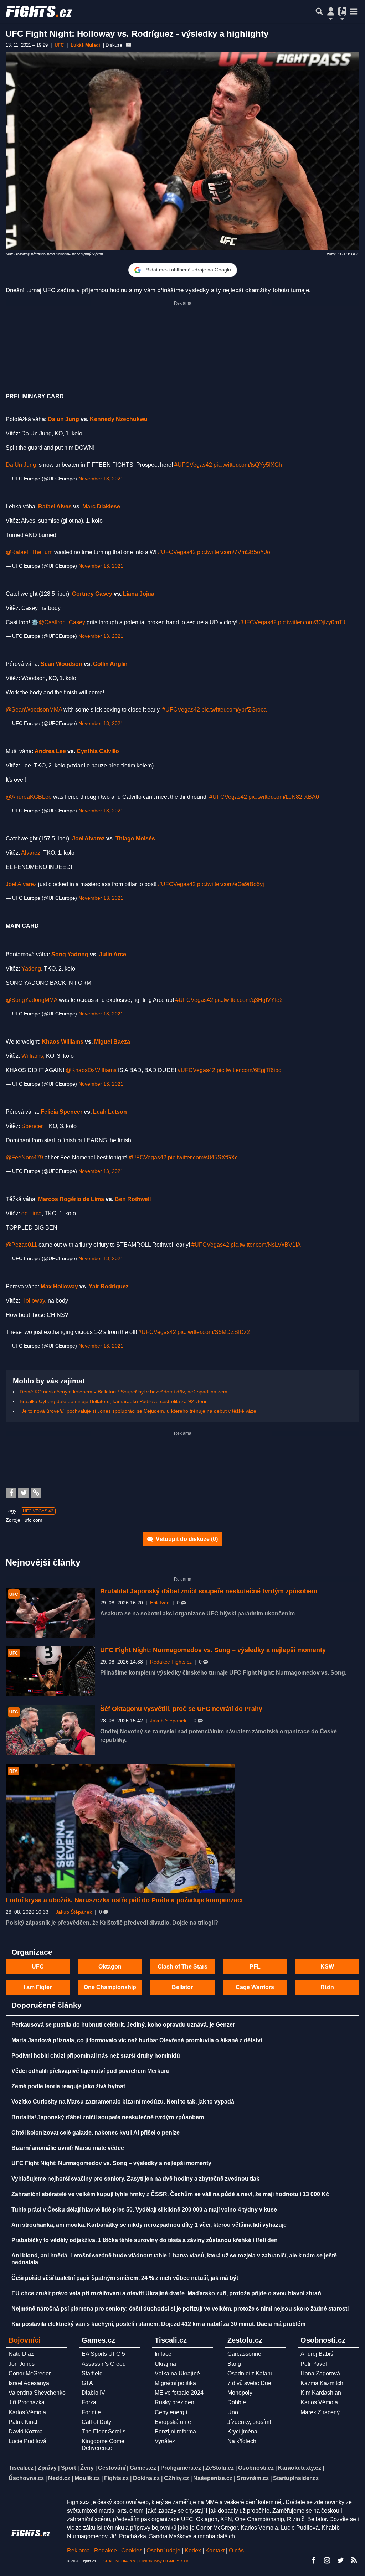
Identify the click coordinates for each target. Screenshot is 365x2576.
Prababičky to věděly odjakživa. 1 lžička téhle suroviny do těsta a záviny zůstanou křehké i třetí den (145, 2240)
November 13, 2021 (101, 479)
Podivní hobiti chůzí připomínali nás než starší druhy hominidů (96, 2056)
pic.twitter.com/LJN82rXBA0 (284, 797)
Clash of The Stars (182, 1967)
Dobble (237, 2402)
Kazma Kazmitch (322, 2383)
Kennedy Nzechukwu (119, 419)
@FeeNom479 (24, 1157)
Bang (234, 2364)
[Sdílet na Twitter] (24, 1493)
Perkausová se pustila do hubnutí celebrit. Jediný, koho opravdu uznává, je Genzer (123, 2025)
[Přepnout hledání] (319, 11)
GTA (87, 2383)
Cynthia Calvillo (98, 751)
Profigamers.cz (181, 2468)
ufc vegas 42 (38, 1511)
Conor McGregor (30, 2373)
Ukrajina (165, 2364)
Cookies (132, 2551)
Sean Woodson (61, 664)
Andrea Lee (50, 751)
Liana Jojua (139, 594)
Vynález (165, 2441)
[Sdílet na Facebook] (11, 1493)
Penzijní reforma (175, 2432)
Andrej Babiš (317, 2354)
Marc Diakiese (101, 506)
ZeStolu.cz (220, 2468)
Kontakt (216, 2551)
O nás (236, 2551)
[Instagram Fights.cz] (327, 2560)
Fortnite (91, 2412)
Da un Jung (63, 419)
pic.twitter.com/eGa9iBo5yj (231, 884)
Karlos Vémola (27, 2412)
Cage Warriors (255, 1987)
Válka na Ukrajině (177, 2373)
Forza (89, 2402)
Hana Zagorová (320, 2373)
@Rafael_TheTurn (29, 552)
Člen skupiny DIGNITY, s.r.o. (164, 2561)
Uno (233, 2412)
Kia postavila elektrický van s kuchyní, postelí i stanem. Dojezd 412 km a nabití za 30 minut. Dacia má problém (158, 2324)
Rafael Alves (55, 506)
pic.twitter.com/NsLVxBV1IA (266, 1245)
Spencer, (33, 1126)
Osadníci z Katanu (251, 2373)
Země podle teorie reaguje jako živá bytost (68, 2086)
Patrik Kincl (23, 2422)
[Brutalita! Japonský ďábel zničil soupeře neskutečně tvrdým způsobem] (50, 1613)
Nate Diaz (21, 2354)
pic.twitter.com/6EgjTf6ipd (249, 1070)
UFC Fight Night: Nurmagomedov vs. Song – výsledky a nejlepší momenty (213, 1650)
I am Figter (38, 1987)
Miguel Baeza (112, 1042)
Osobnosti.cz (256, 2468)
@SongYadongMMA (32, 1000)
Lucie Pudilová (27, 2441)
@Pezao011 (21, 1245)
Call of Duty (96, 2422)
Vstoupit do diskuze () (186, 1539)
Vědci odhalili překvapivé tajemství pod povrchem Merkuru (91, 2071)
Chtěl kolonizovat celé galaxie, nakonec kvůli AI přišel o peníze (96, 2133)
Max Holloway (59, 1286)
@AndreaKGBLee (29, 797)
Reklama (78, 2551)
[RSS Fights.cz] (354, 2560)
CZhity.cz (176, 2478)
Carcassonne (244, 2354)
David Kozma (26, 2432)
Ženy (87, 2468)
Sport (68, 2468)
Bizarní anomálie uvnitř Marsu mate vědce (68, 2148)
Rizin (327, 1987)
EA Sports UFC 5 (103, 2354)
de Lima (32, 1213)
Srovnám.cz (253, 2478)
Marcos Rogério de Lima (71, 1199)
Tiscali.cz (21, 2468)
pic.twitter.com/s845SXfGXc (203, 1157)
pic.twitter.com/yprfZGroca (234, 710)
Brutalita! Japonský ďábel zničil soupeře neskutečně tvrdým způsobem (209, 1591)
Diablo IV (93, 2393)
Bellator (182, 1987)
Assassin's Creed (104, 2364)
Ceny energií (171, 2412)
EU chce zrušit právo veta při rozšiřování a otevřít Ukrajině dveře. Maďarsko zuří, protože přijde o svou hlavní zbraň (166, 2293)
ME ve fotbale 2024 (179, 2393)
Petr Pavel (314, 2364)
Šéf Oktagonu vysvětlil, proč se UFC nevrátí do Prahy (181, 1709)
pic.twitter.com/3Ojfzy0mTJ (312, 622)
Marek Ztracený (320, 2412)
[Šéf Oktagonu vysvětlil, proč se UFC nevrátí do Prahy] (50, 1730)
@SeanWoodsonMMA (34, 710)
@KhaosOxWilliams (91, 1070)
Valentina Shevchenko (37, 2393)
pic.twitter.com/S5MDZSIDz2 (214, 1332)
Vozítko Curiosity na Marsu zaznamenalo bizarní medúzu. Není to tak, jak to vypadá (123, 2102)
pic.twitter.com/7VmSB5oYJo (234, 552)
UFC (38, 1967)
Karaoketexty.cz (300, 2468)
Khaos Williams (63, 1042)
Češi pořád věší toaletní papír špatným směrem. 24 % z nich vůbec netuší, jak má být (125, 2278)
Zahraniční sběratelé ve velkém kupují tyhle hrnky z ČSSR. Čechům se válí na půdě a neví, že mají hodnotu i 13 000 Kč (170, 2194)
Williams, (33, 1056)
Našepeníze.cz (213, 2478)
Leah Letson (110, 1112)
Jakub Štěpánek (168, 1721)
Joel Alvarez (88, 839)
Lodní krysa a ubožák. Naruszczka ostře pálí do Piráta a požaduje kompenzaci (124, 1900)
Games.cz (143, 2468)
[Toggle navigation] (354, 11)
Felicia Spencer (61, 1112)
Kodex (194, 2551)
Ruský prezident (175, 2402)
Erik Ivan (160, 1603)
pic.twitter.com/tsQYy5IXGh (248, 465)
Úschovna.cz (26, 2478)
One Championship (110, 1987)
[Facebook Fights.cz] (313, 2560)
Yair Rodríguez (109, 1286)
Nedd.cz (59, 2478)
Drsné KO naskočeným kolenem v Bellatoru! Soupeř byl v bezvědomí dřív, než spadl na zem (124, 1392)
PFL (255, 1967)
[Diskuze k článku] (128, 45)
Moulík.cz (87, 2478)
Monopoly (240, 2393)
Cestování (112, 2468)
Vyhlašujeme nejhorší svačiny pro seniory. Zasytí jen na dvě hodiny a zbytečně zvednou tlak (135, 2179)
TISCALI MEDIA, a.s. (118, 2561)
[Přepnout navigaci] (331, 11)
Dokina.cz (146, 2478)
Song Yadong (70, 954)
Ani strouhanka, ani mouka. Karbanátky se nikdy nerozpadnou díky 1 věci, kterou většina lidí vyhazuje (149, 2225)
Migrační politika (175, 2383)
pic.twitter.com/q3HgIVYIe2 (249, 1000)
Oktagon (110, 1967)
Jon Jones (22, 2364)
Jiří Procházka (27, 2402)
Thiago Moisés (135, 839)
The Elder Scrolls (104, 2432)
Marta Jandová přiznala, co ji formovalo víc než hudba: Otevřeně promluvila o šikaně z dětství (137, 2040)
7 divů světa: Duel (250, 2383)
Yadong (31, 969)
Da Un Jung (21, 465)
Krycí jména (242, 2432)
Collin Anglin (110, 664)
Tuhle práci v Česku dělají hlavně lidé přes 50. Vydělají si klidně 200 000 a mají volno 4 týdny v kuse (144, 2210)
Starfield (92, 2373)
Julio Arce (113, 954)
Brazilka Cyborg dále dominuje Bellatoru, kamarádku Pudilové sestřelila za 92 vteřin (114, 1401)
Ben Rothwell (133, 1199)
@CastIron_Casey (62, 622)
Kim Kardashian (321, 2393)
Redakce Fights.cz (171, 1662)
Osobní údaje (163, 2551)
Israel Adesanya (29, 2383)
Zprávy (47, 2468)
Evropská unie (173, 2422)
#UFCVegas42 (193, 465)
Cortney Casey (92, 594)
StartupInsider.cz (296, 2478)
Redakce (106, 2551)
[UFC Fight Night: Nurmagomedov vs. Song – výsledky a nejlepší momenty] (50, 1671)
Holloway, (34, 1301)
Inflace (163, 2354)
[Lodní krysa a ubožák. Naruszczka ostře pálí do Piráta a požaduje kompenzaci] (120, 1829)
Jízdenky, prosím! (249, 2422)
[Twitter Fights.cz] (340, 2560)
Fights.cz (116, 2478)
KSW (327, 1967)
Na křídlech (242, 2441)
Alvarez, (31, 853)
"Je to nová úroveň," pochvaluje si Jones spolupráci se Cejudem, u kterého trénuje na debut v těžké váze (138, 1411)
